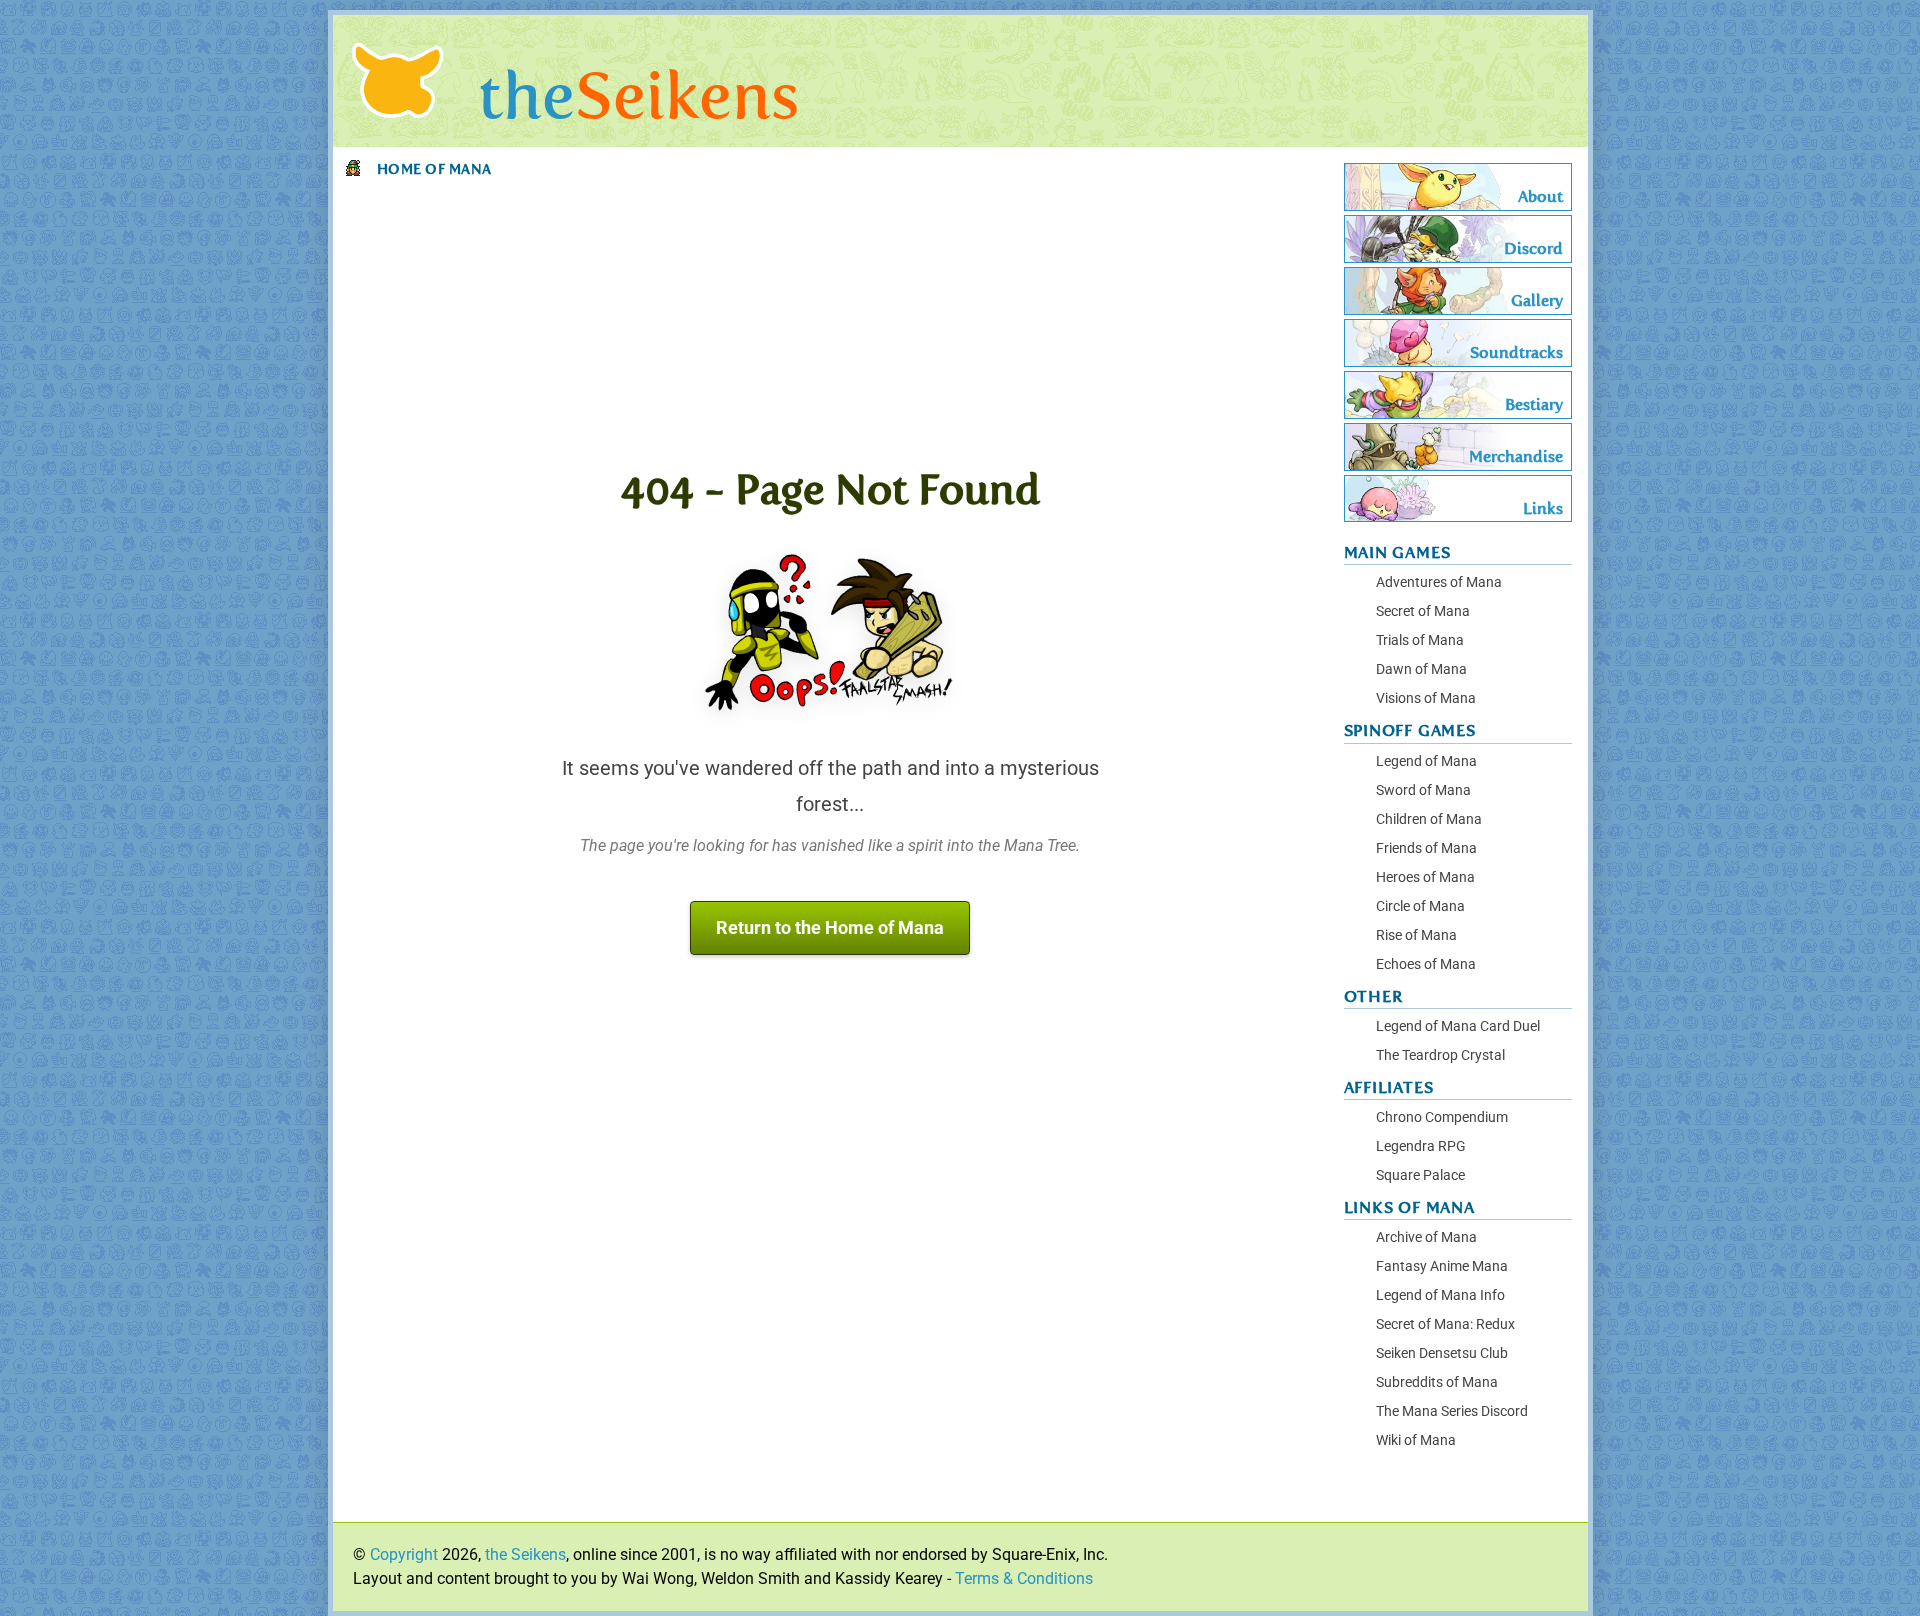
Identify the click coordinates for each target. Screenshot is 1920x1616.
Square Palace (1420, 1175)
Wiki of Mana (1416, 1440)
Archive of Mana (1426, 1237)
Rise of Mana (1416, 935)
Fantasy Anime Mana (1442, 1266)
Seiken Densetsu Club (1442, 1353)
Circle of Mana (1420, 906)
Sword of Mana (1423, 790)
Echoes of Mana (1426, 964)
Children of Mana (1429, 819)
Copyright (404, 1554)
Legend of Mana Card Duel (1458, 1026)
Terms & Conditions (1024, 1578)
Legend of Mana (1426, 761)
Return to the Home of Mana (830, 928)
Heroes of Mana (1425, 877)
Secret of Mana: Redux (1445, 1324)
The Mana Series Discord (1452, 1411)
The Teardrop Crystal (1440, 1055)
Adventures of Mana (1439, 582)
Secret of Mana (1423, 611)
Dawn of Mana (1421, 669)
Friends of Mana (1426, 848)
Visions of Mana (1426, 698)
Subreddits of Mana (1437, 1382)
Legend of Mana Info (1440, 1295)
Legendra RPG (1421, 1146)
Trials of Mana (1420, 640)
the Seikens (525, 1554)
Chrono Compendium (1442, 1117)
